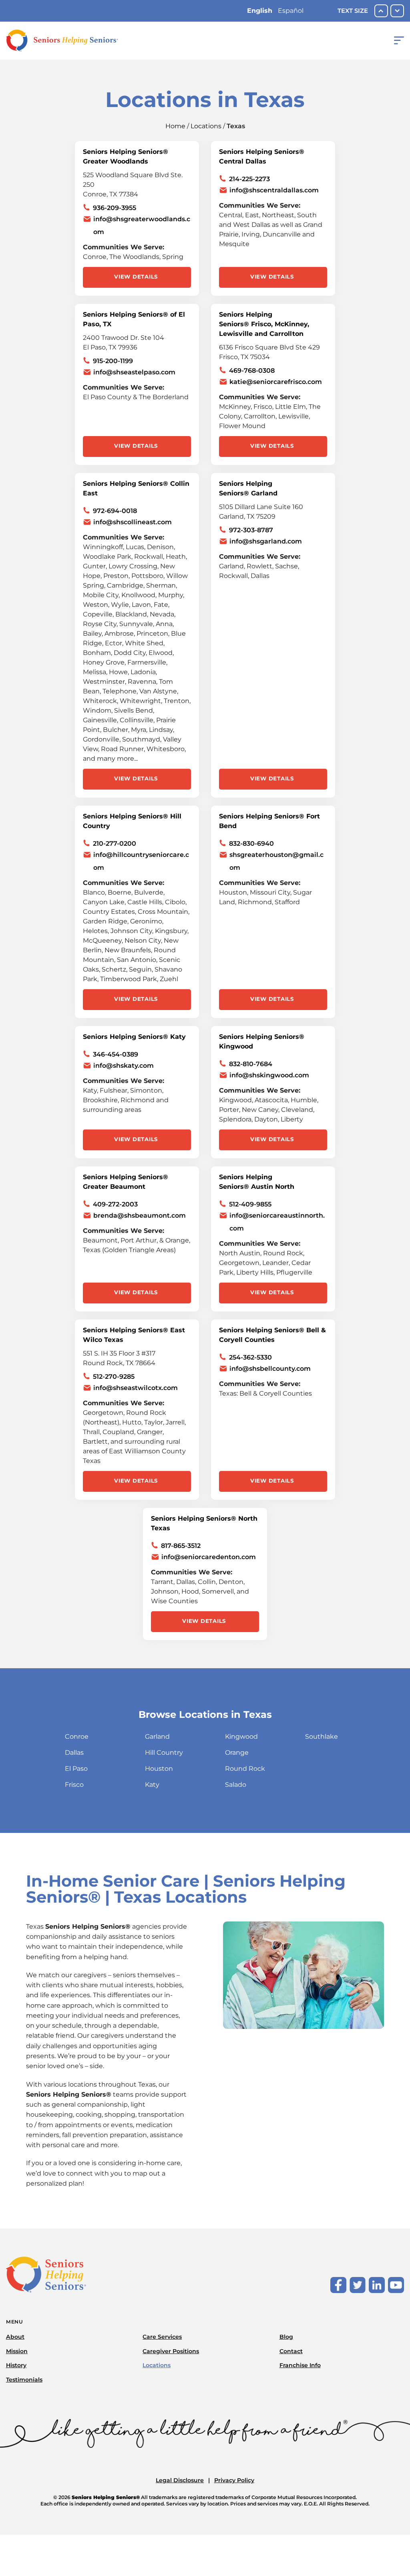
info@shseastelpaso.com (134, 372)
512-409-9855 (250, 1204)
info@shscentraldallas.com (274, 190)
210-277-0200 (115, 844)
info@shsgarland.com (266, 541)
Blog (286, 2337)
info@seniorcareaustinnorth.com (277, 1222)
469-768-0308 (252, 371)
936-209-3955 (115, 208)
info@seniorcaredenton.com (209, 1557)
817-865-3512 (181, 1546)
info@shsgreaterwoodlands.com (142, 225)
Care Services (162, 2337)
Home (175, 126)
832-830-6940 (251, 844)
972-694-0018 (115, 511)
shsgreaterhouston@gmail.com (276, 861)
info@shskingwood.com (269, 1075)
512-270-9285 (114, 1377)
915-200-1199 (113, 361)
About (15, 2337)
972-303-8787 (251, 530)
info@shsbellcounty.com (270, 1369)
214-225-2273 (249, 179)
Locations (206, 126)
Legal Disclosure (180, 2480)
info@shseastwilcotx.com (136, 1388)
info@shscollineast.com (133, 522)
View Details (136, 277)
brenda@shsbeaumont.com (140, 1215)
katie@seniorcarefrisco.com (276, 382)
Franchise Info (300, 2365)
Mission (17, 2351)
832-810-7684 (251, 1064)
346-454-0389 (116, 1054)
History (16, 2365)
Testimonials (24, 2380)
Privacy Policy (234, 2480)
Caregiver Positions (171, 2351)
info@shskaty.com (124, 1066)
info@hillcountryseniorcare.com (141, 861)
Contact (291, 2351)
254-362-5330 (250, 1357)
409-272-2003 (115, 1204)
